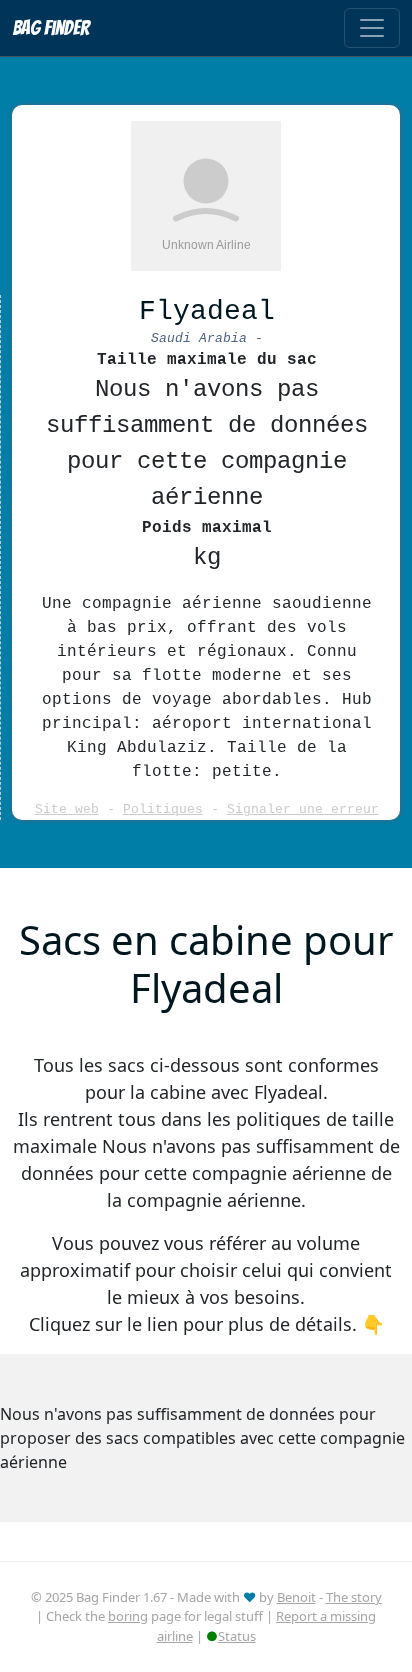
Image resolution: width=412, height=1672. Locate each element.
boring (128, 1616)
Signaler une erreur (303, 809)
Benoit (296, 1597)
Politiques (163, 809)
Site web (67, 809)
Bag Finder (51, 28)
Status (237, 1636)
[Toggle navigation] (372, 28)
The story (354, 1597)
